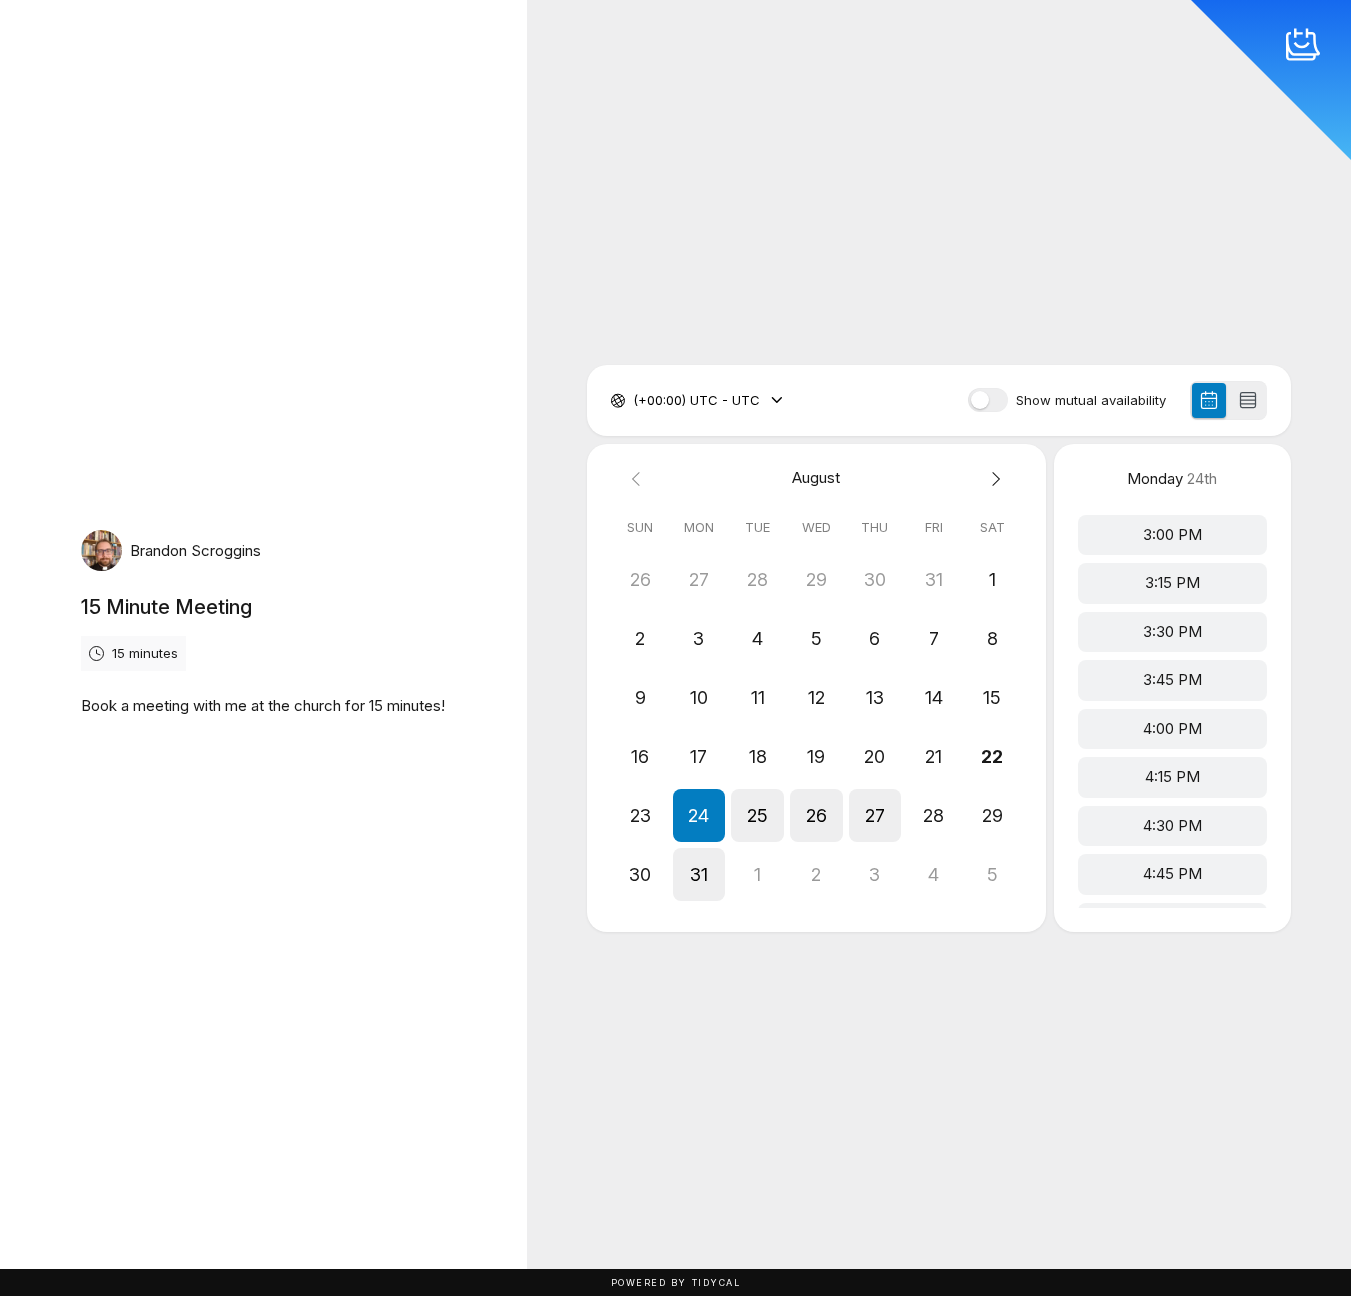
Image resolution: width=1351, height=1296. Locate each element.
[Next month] (992, 478)
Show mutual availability (1091, 400)
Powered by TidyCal (676, 1282)
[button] (699, 815)
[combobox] (635, 401)
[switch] (988, 400)
